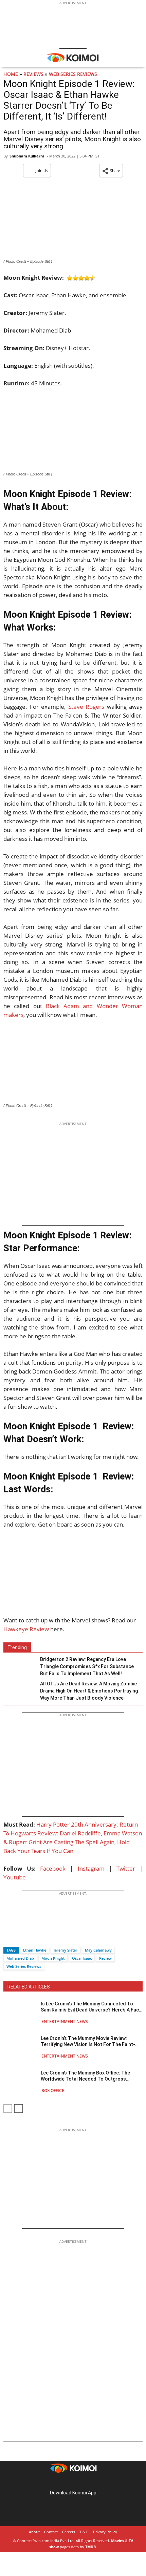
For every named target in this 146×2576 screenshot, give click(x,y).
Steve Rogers (86, 707)
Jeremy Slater (66, 1950)
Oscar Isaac (82, 1958)
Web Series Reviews (73, 74)
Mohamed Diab (20, 1958)
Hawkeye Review (26, 1629)
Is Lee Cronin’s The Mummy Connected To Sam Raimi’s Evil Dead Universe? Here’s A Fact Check (91, 2007)
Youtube (15, 1877)
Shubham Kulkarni (27, 156)
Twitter (126, 1868)
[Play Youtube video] (73, 1577)
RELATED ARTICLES (29, 1987)
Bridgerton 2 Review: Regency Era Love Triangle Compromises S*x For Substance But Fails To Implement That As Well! (87, 1666)
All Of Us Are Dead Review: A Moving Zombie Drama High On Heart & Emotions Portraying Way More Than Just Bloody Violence (89, 1691)
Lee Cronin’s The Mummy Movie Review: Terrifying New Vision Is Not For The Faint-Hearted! (88, 2041)
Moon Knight (53, 1958)
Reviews (33, 74)
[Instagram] (63, 2482)
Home (11, 74)
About (34, 2532)
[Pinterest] (73, 2482)
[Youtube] (92, 2482)
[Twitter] (20, 1938)
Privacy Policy (105, 2532)
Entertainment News (65, 2021)
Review (105, 1958)
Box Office (53, 2091)
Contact (51, 2532)
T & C (84, 2532)
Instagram (91, 1868)
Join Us (42, 171)
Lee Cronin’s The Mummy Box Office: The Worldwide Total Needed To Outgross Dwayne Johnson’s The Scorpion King (85, 2076)
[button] (111, 171)
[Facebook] (8, 1938)
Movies (117, 2541)
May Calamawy (98, 1950)
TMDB (90, 2547)
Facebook (53, 1868)
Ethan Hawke (35, 1950)
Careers (69, 2532)
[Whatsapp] (32, 1938)
